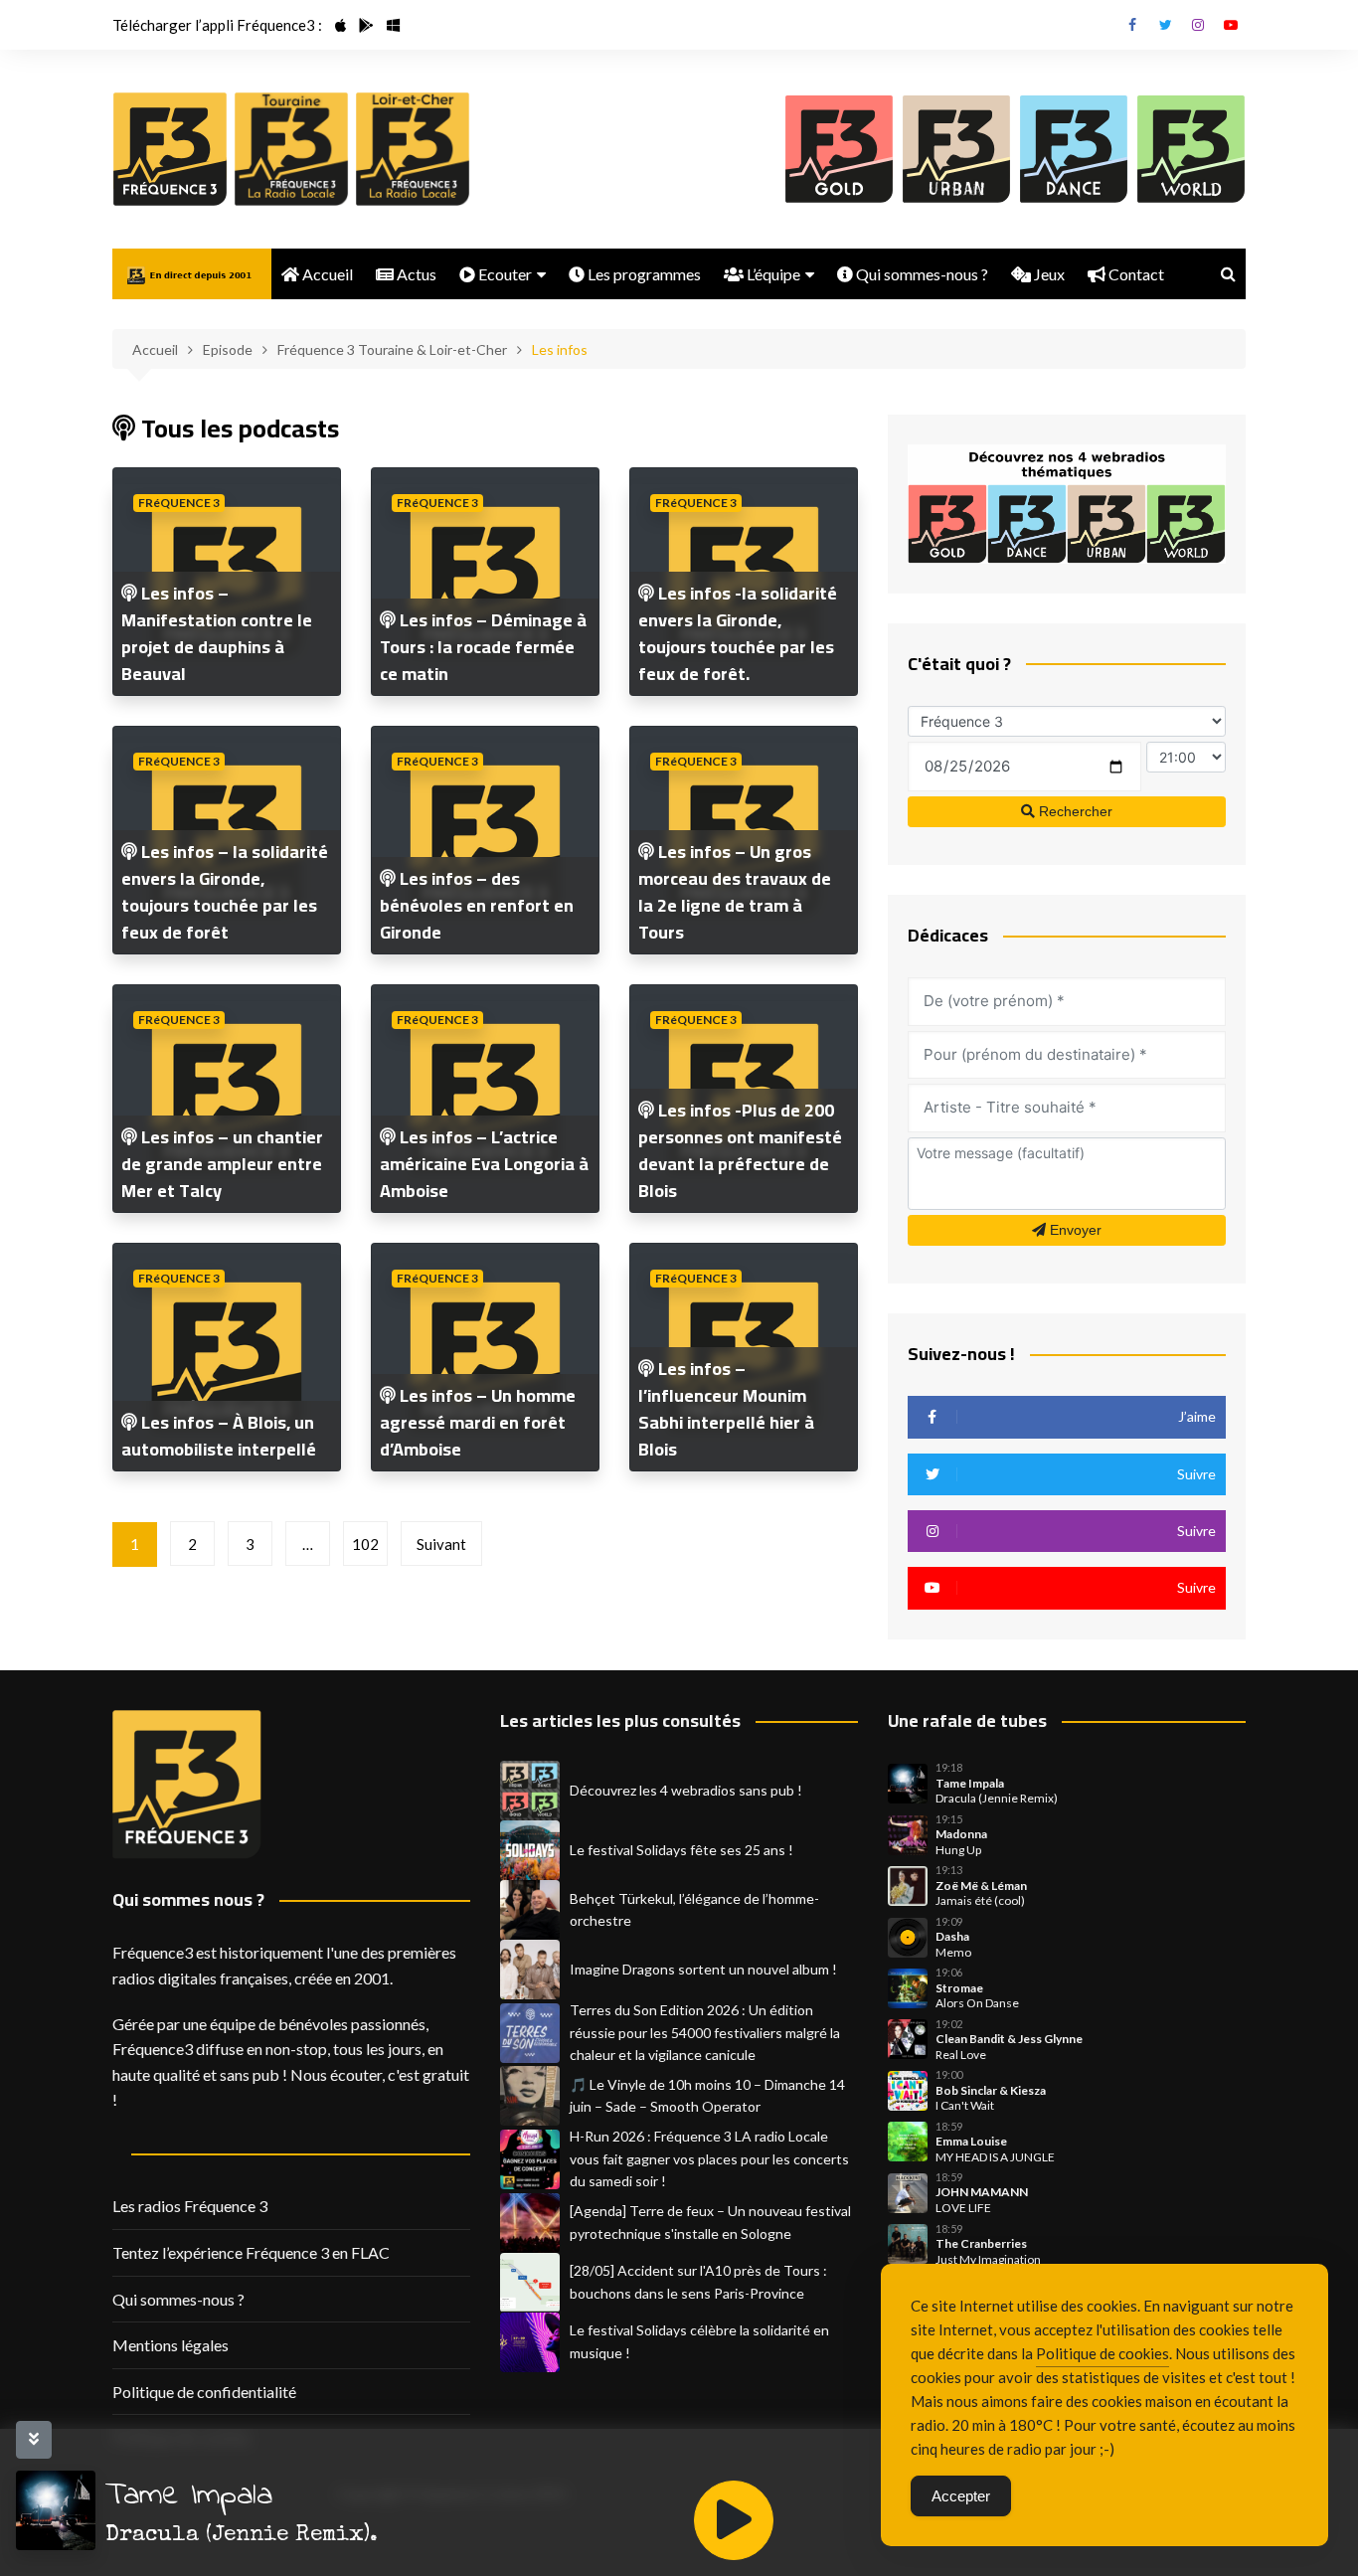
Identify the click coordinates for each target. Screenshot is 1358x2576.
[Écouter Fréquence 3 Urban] (956, 149)
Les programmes (643, 274)
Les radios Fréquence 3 (190, 2206)
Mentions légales (170, 2345)
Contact (1135, 274)
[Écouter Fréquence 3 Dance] (1074, 149)
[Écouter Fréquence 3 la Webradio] (170, 149)
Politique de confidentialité (204, 2392)
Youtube (1231, 25)
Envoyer (1074, 1230)
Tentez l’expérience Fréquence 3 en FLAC (251, 2252)
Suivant (441, 1544)
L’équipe (772, 274)
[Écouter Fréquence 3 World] (1191, 149)
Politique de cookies (1103, 2353)
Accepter (961, 2496)
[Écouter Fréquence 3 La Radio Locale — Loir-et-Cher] (413, 149)
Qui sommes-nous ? (921, 274)
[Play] (734, 2520)
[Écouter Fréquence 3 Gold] (839, 149)
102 (365, 1544)
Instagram (1198, 25)
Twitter (1165, 25)
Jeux (1048, 274)
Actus (415, 274)
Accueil (326, 274)
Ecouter (504, 274)
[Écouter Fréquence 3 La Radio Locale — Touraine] (291, 149)
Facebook (1132, 25)
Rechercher (1074, 811)
